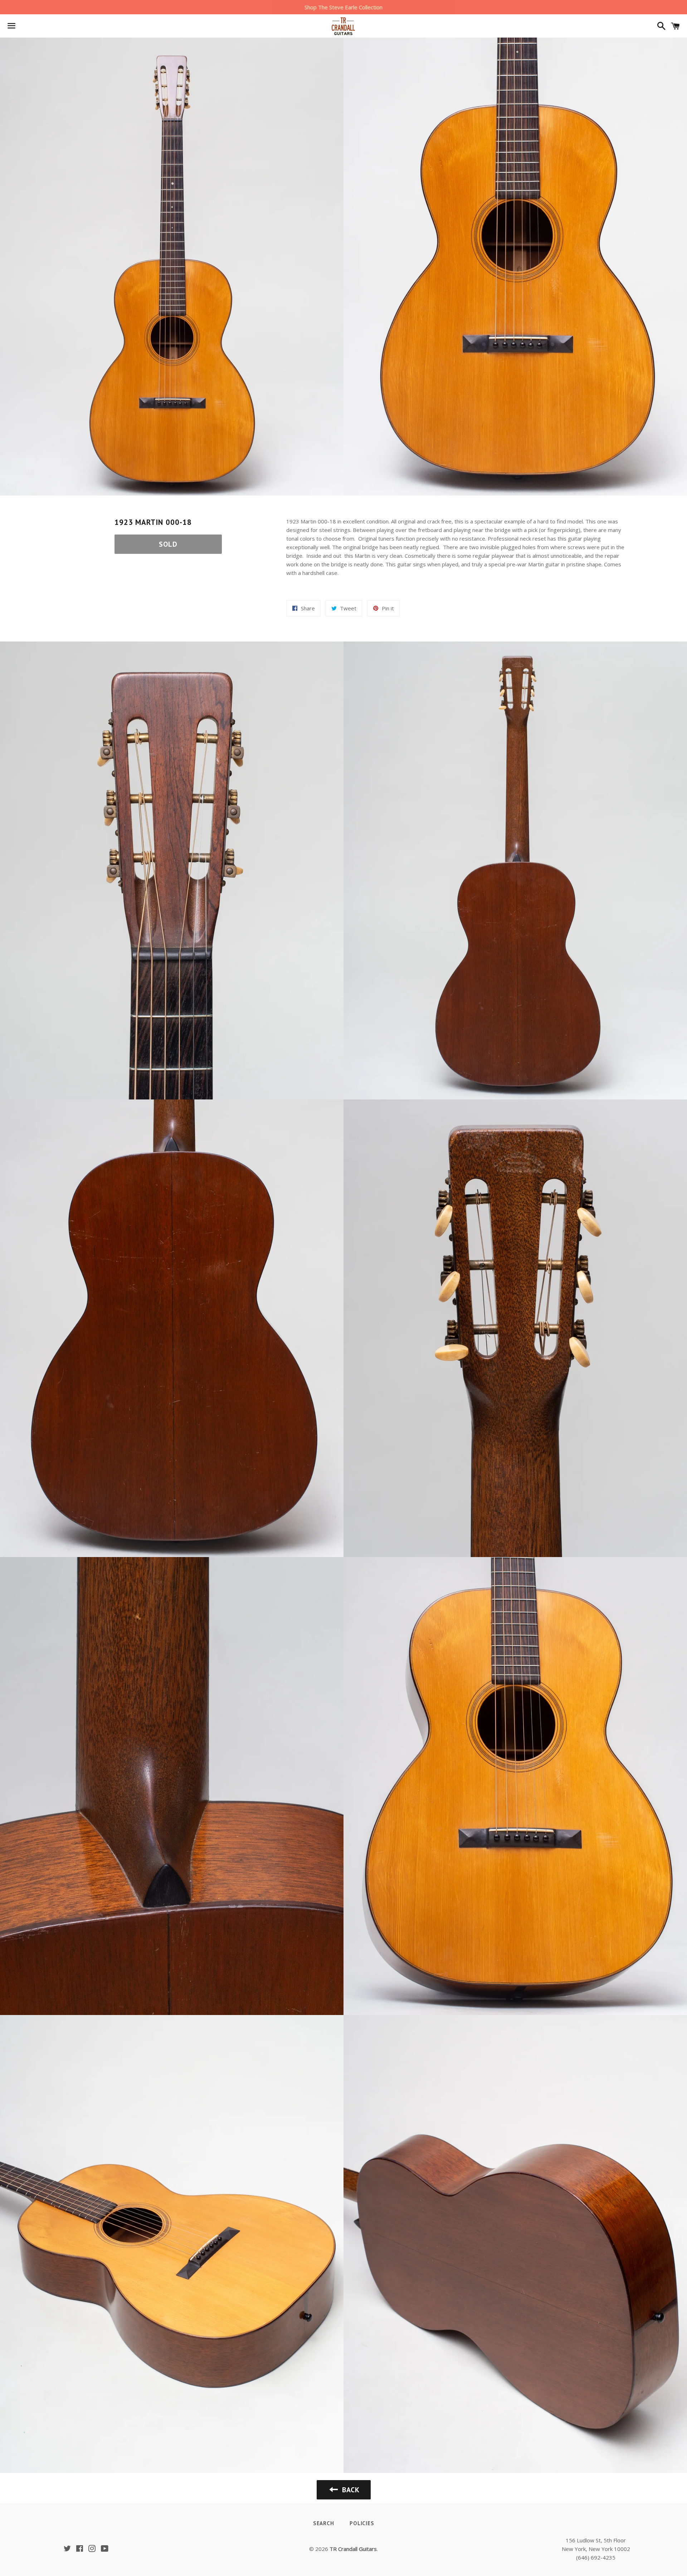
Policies (362, 2523)
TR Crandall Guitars (353, 2549)
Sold (168, 544)
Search (324, 2523)
